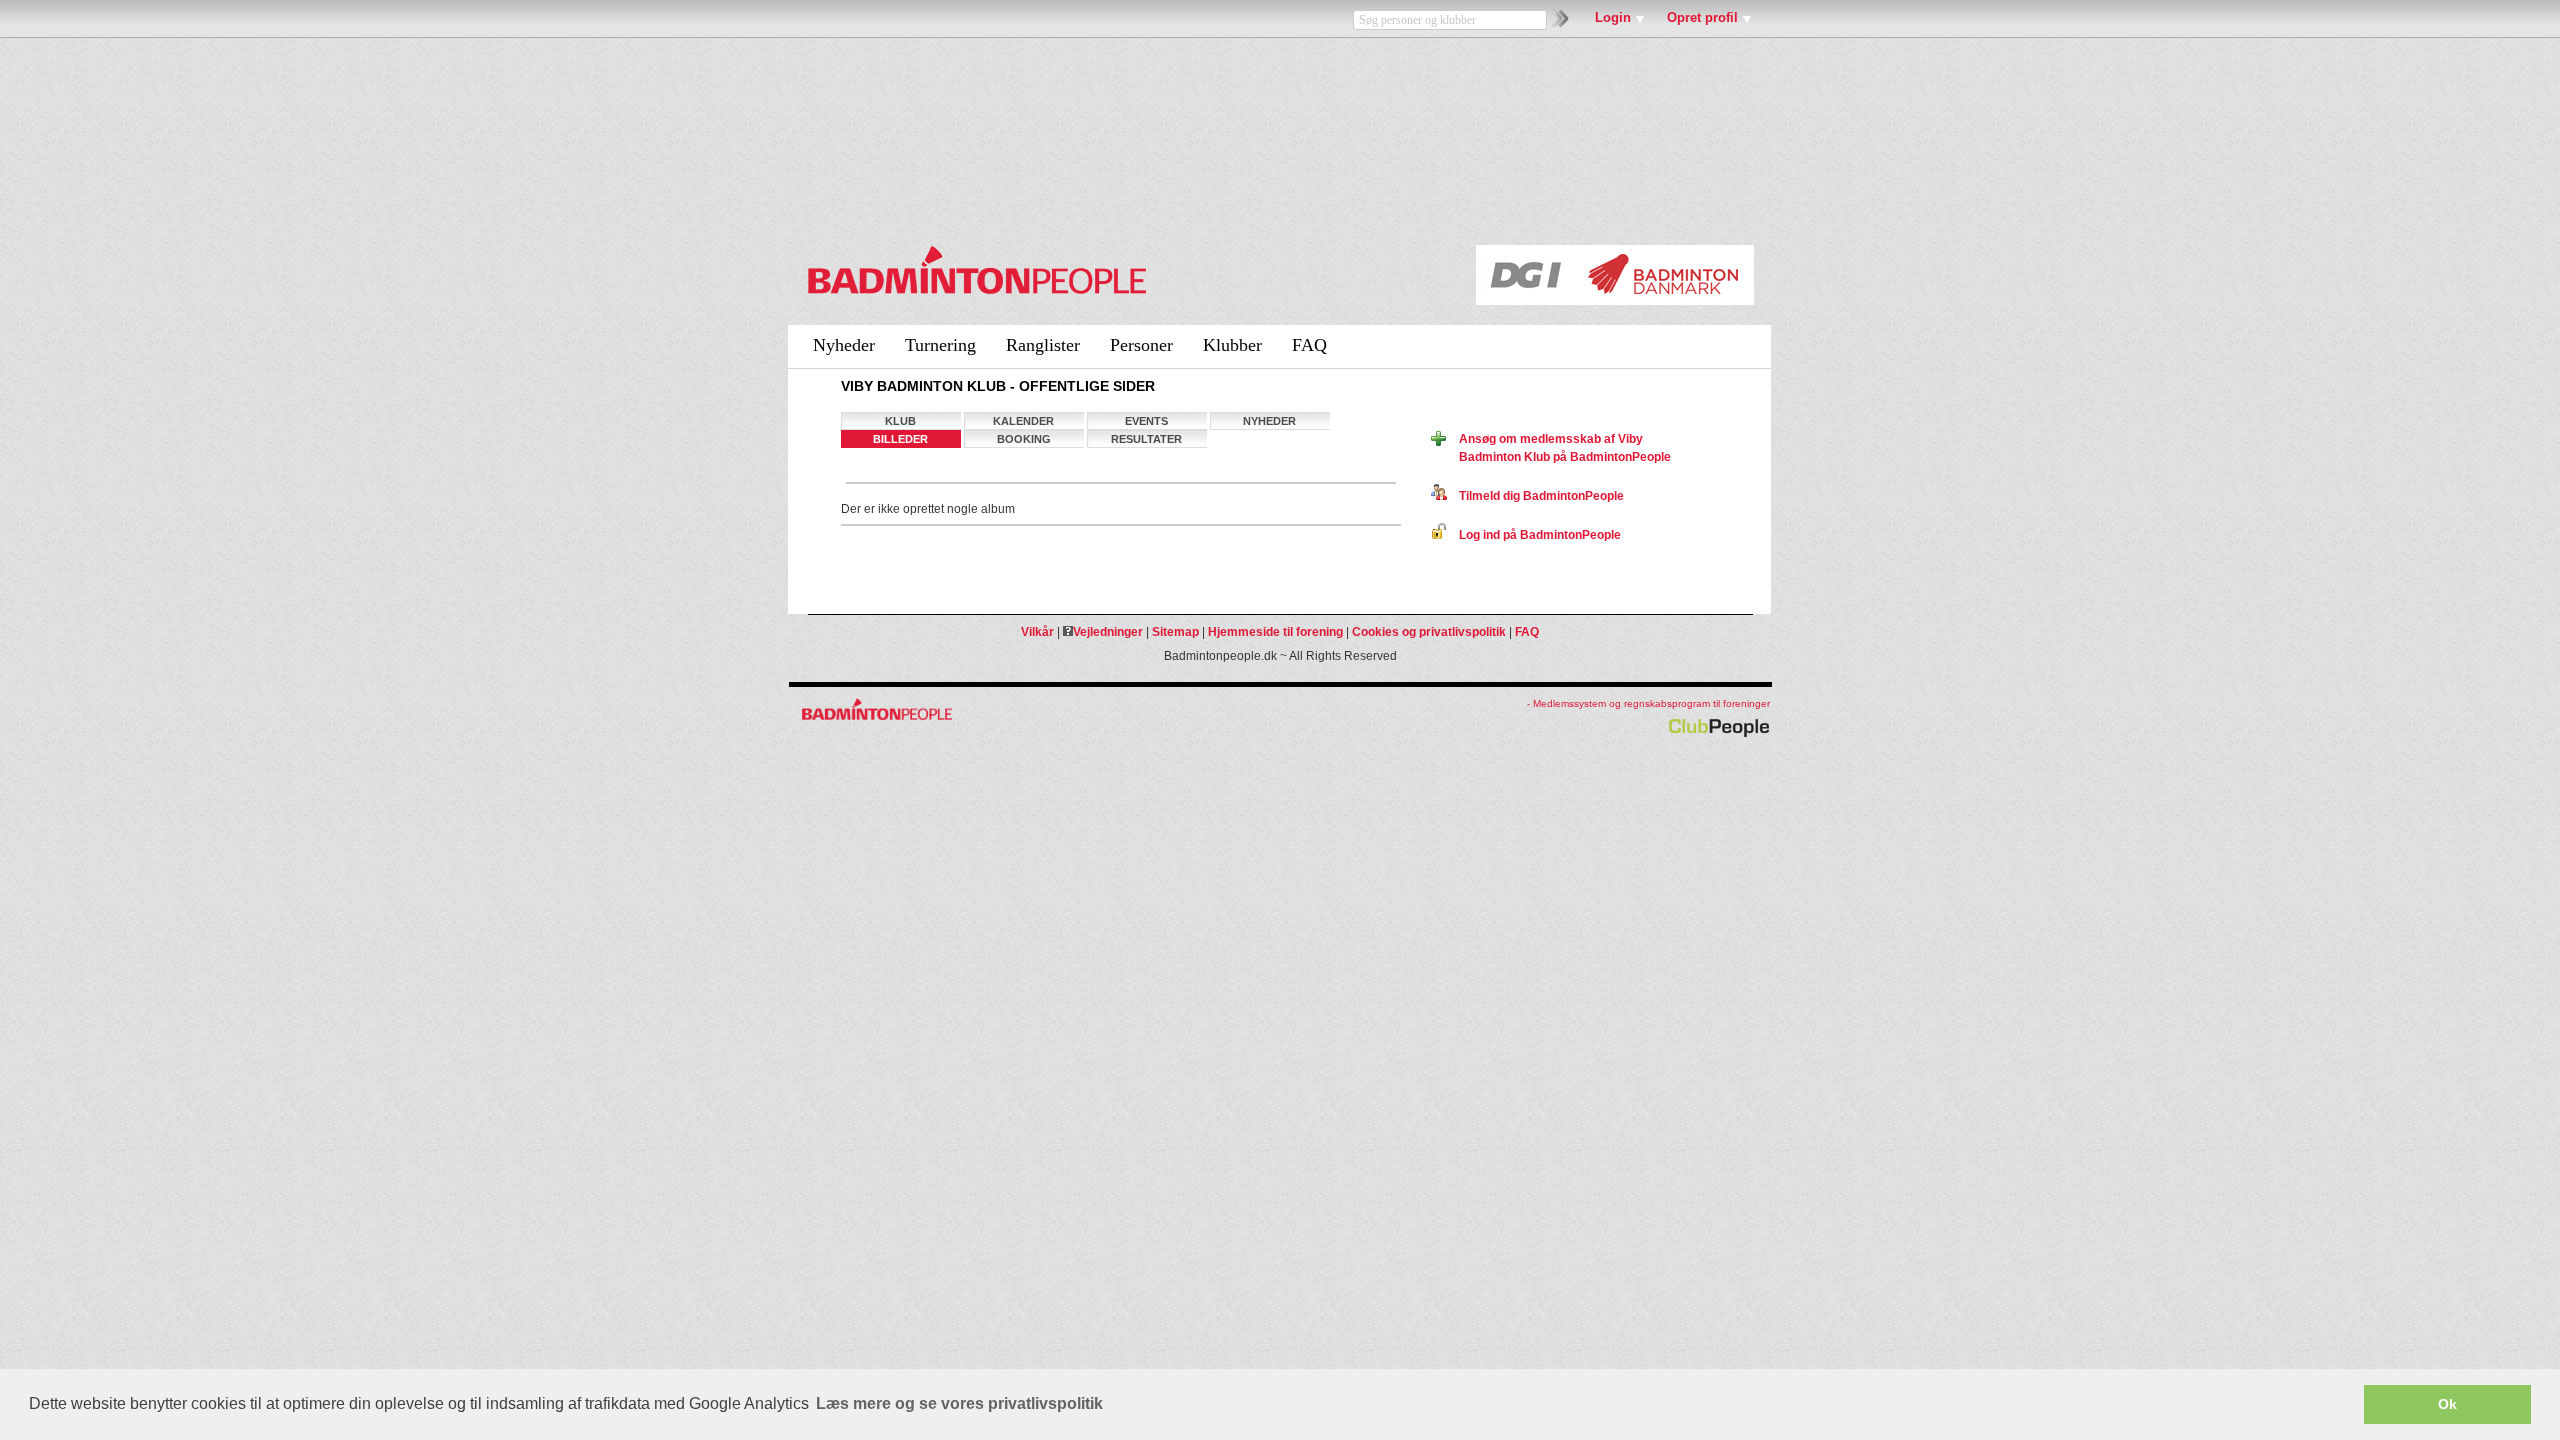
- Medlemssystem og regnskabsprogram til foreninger (1648, 703)
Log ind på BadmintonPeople (1534, 535)
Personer (1141, 345)
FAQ (1309, 345)
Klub (900, 421)
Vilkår (1037, 632)
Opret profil (1702, 17)
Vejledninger (1108, 632)
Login (1613, 17)
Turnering (940, 345)
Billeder (900, 439)
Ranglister (1043, 345)
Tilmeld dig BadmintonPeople (1535, 496)
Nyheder (844, 345)
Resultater (1146, 439)
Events (1146, 421)
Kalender (1023, 421)
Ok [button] (2447, 1404)
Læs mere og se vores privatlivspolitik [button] (959, 1403)
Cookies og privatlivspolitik (1429, 632)
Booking (1024, 439)
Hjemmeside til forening (1275, 632)
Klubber (1232, 345)
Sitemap (1175, 632)
